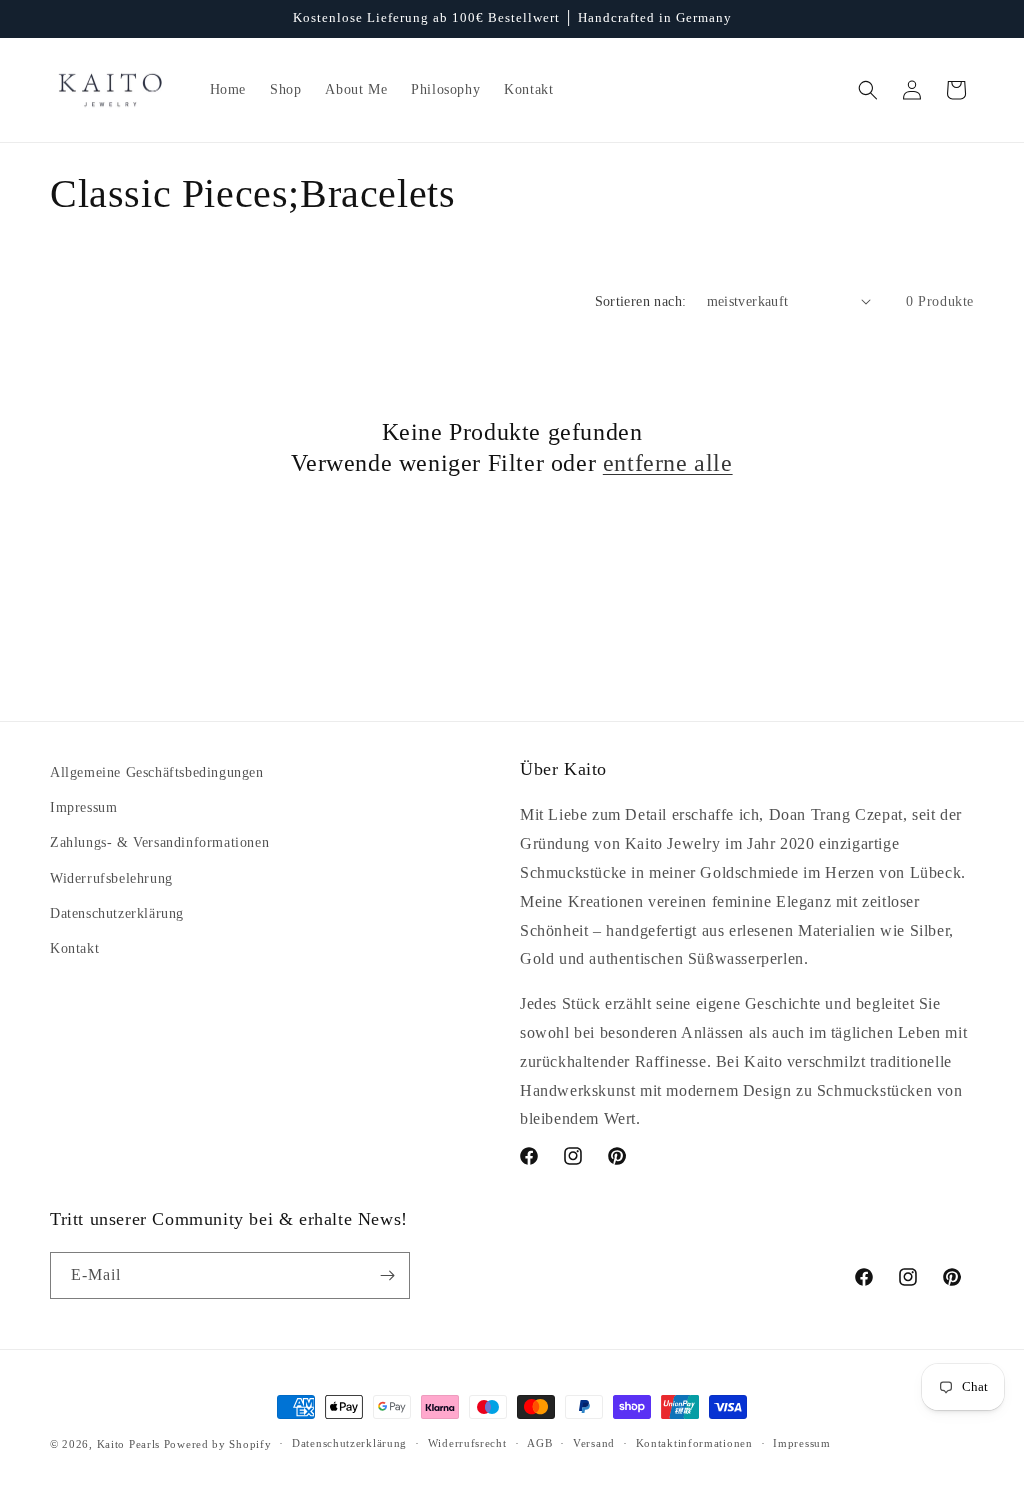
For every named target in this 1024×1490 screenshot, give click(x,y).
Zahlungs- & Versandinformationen (159, 842)
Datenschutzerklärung (117, 913)
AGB (539, 1443)
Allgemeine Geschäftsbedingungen (157, 772)
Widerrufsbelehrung (111, 878)
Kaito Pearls (128, 1444)
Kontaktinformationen (694, 1443)
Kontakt (74, 948)
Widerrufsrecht (467, 1443)
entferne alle (668, 463)
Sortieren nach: (641, 301)
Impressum (83, 807)
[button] (868, 90)
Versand (594, 1443)
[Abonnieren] (387, 1275)
